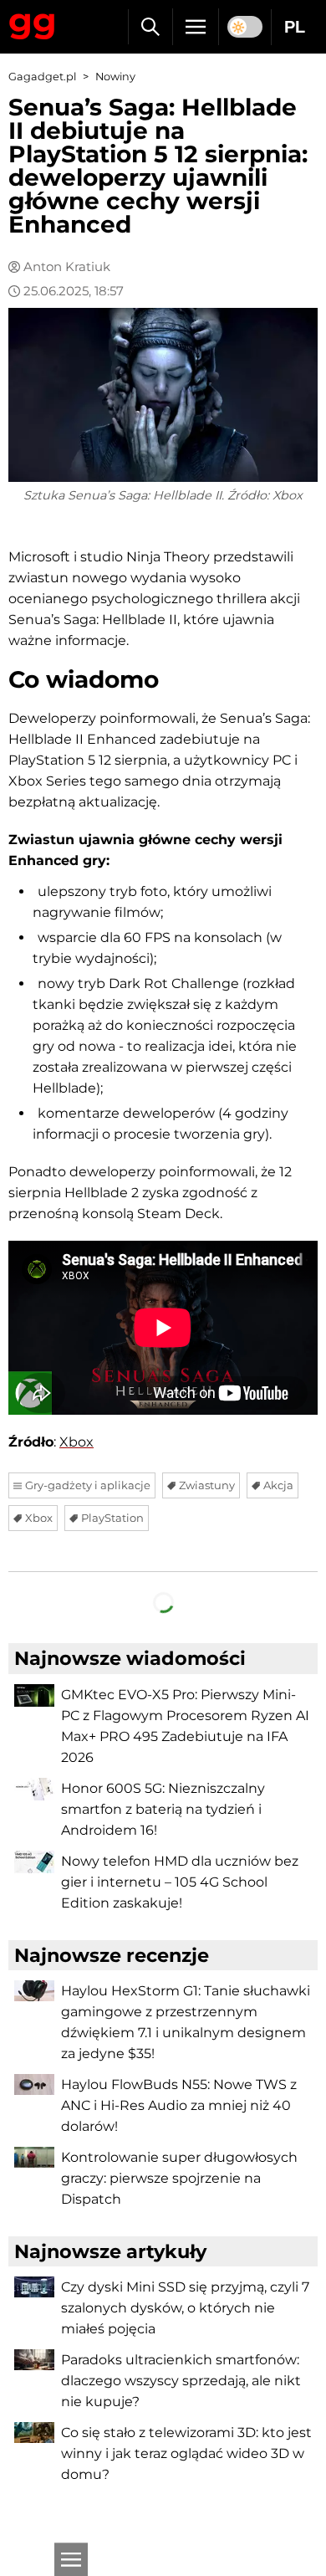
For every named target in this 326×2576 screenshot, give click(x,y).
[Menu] (196, 27)
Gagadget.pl (42, 77)
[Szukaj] (150, 27)
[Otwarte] (71, 2559)
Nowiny (115, 77)
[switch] (245, 27)
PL (295, 27)
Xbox (76, 1442)
